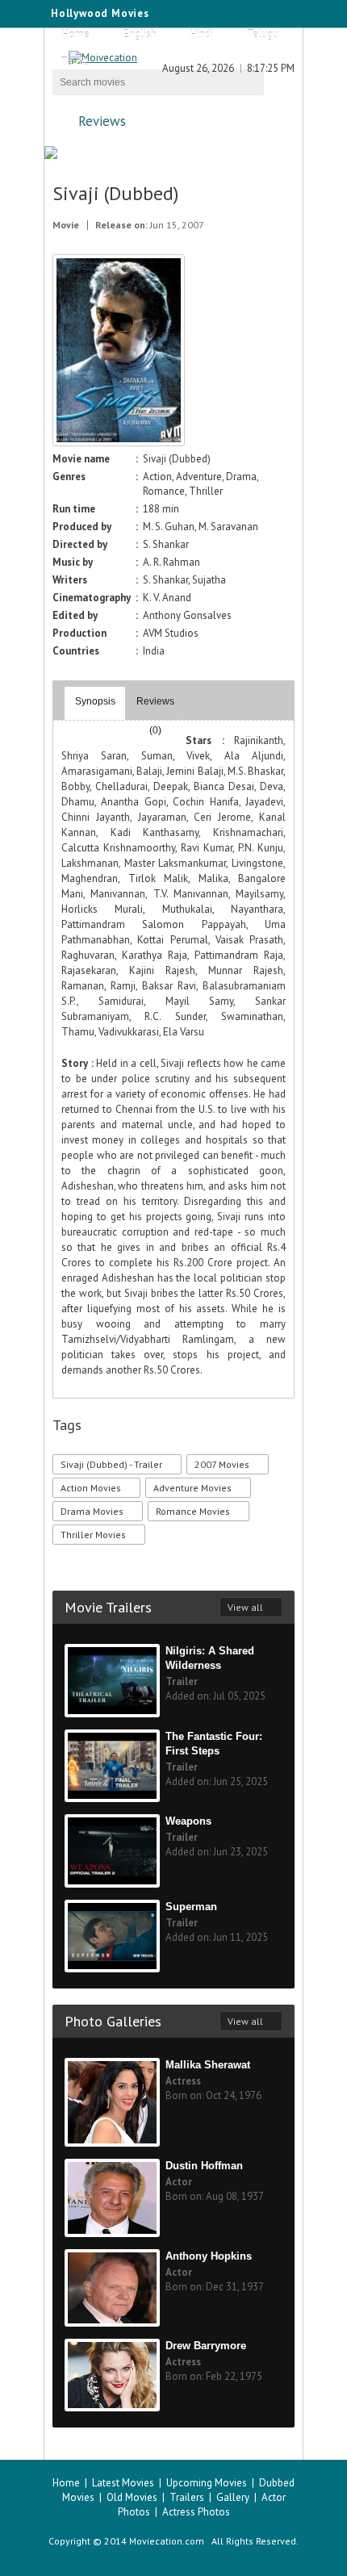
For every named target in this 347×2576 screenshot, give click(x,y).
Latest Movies (123, 2483)
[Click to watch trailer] (119, 443)
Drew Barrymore (206, 2346)
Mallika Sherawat (208, 2065)
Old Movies (132, 2497)
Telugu (263, 34)
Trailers (187, 2497)
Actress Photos (196, 2512)
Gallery (233, 2497)
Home (76, 34)
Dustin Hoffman (204, 2166)
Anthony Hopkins (209, 2256)
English (140, 34)
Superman (191, 1907)
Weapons (188, 1821)
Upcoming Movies (207, 2483)
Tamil (74, 62)
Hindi (202, 34)
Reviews (102, 121)
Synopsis (95, 701)
